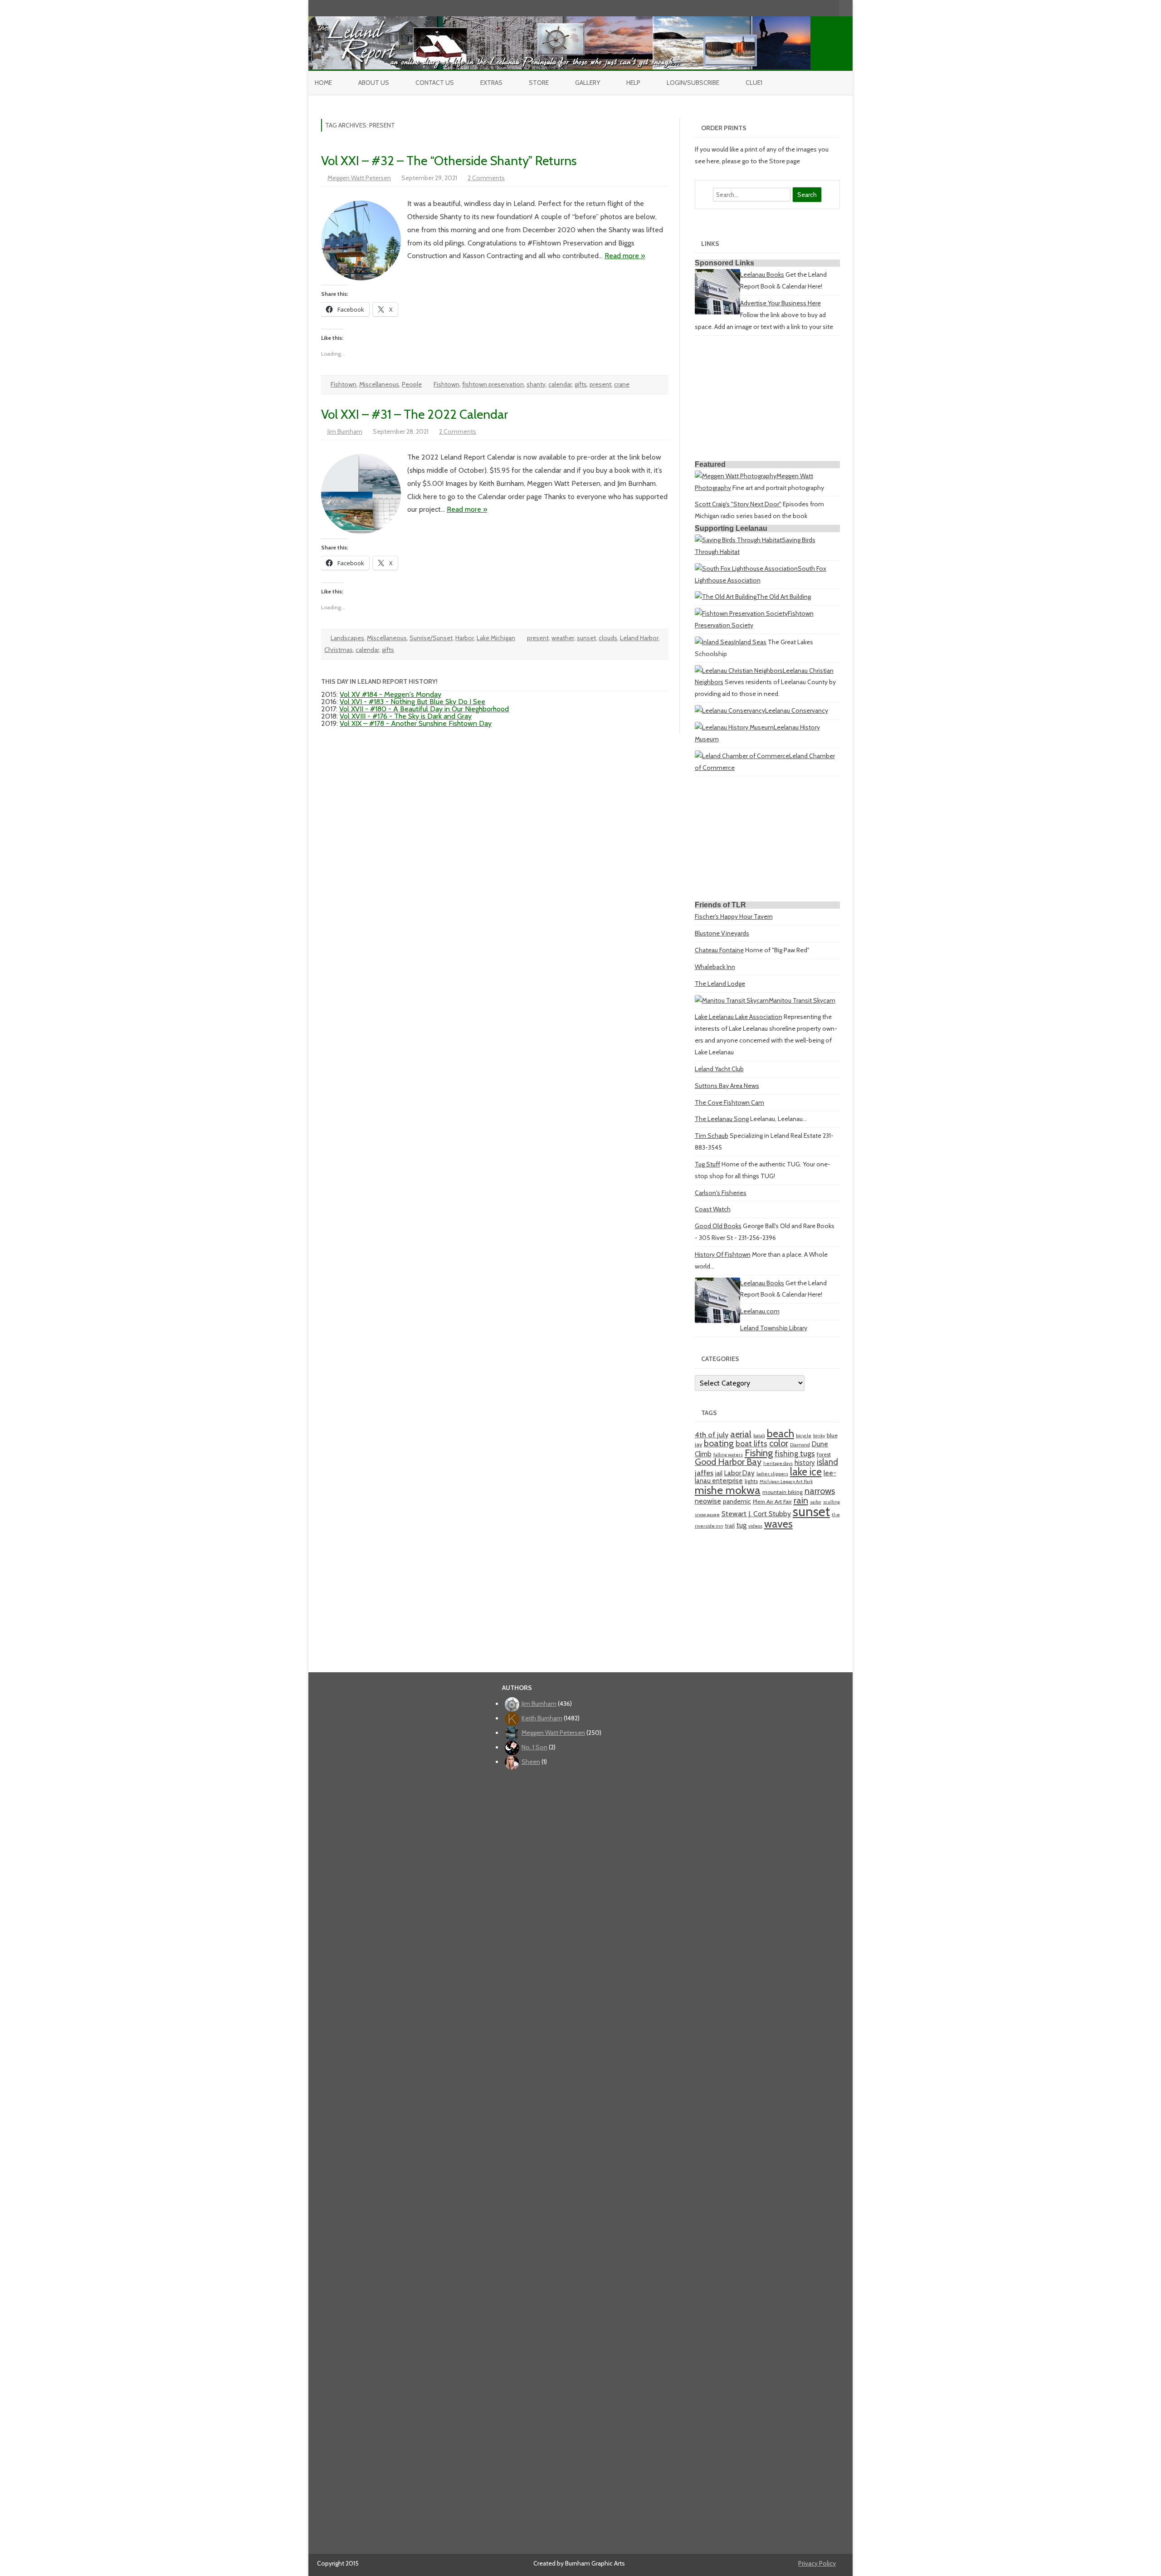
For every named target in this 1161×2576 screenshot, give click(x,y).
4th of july (712, 1435)
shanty (536, 384)
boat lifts (751, 1443)
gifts (581, 384)
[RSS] (832, 8)
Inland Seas (750, 642)
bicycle (804, 1436)
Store (539, 83)
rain (801, 1500)
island (827, 1462)
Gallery (588, 83)
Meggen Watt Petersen (359, 178)
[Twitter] (785, 8)
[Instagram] (813, 8)
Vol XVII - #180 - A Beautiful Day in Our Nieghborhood (424, 709)
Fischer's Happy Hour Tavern (734, 916)
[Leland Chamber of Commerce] (742, 756)
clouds (608, 638)
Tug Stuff (707, 1164)
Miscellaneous (379, 384)
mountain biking (783, 1492)
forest (824, 1454)
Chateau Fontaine (719, 950)
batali (759, 1436)
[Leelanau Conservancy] (730, 710)
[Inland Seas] (715, 642)
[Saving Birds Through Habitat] (738, 540)
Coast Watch (713, 1209)
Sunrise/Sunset (431, 638)
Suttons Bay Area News (727, 1086)
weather (563, 638)
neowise (708, 1501)
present (600, 384)
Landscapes (347, 638)
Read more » (625, 256)
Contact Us (435, 83)
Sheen (531, 1762)
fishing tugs (795, 1453)
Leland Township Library (774, 1328)
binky (819, 1436)
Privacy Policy (817, 2563)
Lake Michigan (496, 638)
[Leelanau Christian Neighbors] (739, 671)
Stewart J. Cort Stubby (756, 1514)
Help (633, 83)
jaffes (704, 1473)
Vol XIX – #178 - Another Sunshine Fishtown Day (416, 723)
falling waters (728, 1455)
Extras (491, 83)
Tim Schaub (712, 1136)
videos (755, 1526)
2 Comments (486, 178)
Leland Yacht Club (719, 1069)
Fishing (759, 1453)
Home (323, 83)
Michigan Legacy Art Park (786, 1481)
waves (778, 1524)
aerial (741, 1434)
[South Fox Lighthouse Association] (746, 568)
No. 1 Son (534, 1747)
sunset (586, 638)
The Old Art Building (784, 597)
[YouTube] (804, 8)
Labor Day (739, 1473)
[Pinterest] (823, 8)
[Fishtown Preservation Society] (741, 613)
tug (741, 1525)
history (805, 1462)
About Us (374, 83)
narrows (820, 1491)
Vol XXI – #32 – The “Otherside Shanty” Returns (449, 161)
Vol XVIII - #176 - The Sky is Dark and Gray (406, 716)
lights (751, 1481)
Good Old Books (718, 1226)
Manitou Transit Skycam (802, 1000)
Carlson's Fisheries (721, 1193)
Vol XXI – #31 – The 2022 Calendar (415, 414)
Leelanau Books (762, 274)
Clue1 (754, 83)
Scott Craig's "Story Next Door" (738, 504)
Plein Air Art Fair (772, 1501)
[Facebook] (794, 8)
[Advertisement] (767, 400)
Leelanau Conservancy (797, 710)
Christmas (339, 650)
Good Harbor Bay (728, 1462)
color (779, 1443)
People (412, 384)
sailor (816, 1502)
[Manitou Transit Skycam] (732, 1000)
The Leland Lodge (720, 984)
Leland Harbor (639, 638)
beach (781, 1434)
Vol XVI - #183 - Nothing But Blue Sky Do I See (412, 702)
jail (719, 1473)
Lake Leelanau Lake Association (739, 1017)
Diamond (800, 1445)
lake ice (806, 1472)
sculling (832, 1502)
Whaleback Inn (715, 967)
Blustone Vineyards (722, 933)
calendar (560, 384)
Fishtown (344, 384)
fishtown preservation (493, 384)
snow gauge (707, 1515)
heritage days (778, 1463)
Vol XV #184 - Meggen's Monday (390, 694)
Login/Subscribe (693, 83)
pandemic (737, 1501)
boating (719, 1443)
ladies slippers (772, 1474)
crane (622, 384)
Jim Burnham (345, 431)
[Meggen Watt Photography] (736, 476)
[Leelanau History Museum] (734, 727)
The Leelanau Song (722, 1119)
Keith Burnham (542, 1718)
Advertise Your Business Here (781, 303)
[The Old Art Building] (726, 597)
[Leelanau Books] (717, 312)
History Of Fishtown (723, 1254)
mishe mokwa (728, 1490)
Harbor (465, 638)
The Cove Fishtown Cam (729, 1102)
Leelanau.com (760, 1311)
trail (730, 1526)
